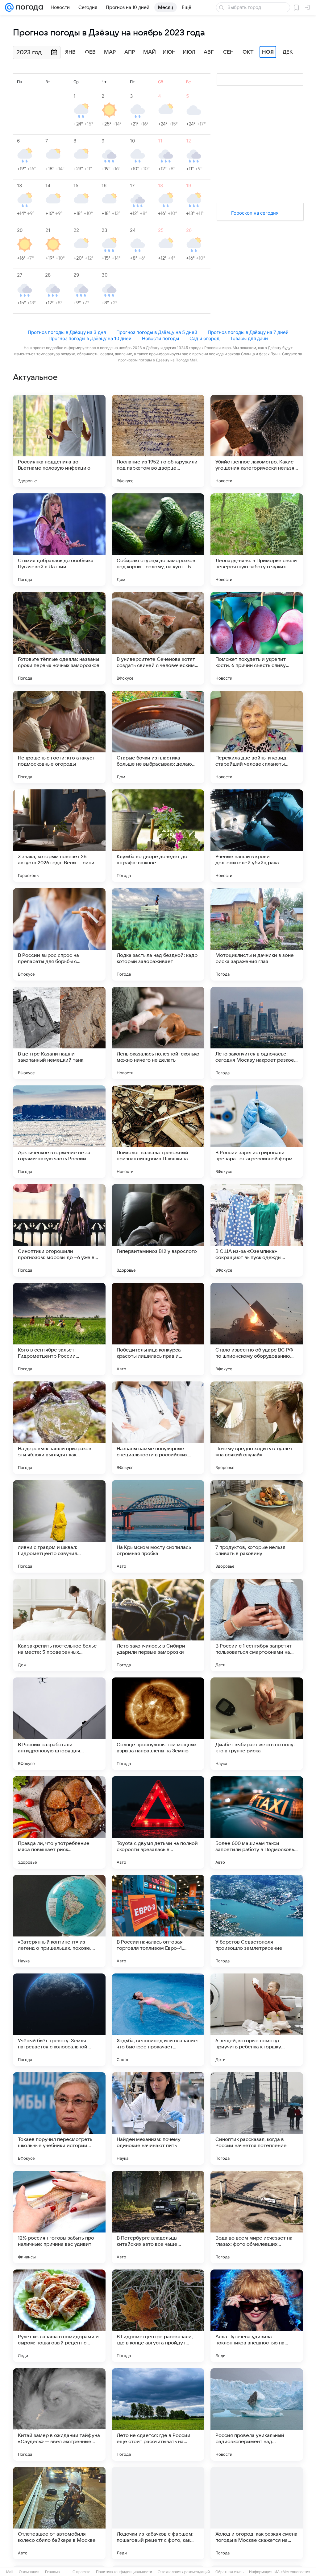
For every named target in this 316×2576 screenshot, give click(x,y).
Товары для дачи (249, 338)
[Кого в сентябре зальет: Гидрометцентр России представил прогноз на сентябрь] (59, 1329)
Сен (228, 52)
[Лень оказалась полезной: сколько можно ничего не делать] (158, 1033)
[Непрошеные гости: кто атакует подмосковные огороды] (59, 737)
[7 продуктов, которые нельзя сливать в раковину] (257, 1526)
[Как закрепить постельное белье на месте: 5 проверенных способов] (59, 1625)
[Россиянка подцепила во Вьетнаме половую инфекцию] (59, 441)
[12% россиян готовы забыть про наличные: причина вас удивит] (59, 2217)
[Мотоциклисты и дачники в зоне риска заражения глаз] (257, 934)
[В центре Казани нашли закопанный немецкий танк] (59, 1033)
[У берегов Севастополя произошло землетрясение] (257, 1921)
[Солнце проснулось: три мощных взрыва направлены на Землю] (158, 1724)
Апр (130, 52)
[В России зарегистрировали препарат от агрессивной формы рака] (257, 1132)
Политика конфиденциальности (124, 2572)
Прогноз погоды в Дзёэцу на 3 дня (67, 332)
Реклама (52, 2572)
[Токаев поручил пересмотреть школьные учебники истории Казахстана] (59, 2118)
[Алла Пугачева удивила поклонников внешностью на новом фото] (257, 2316)
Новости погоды (160, 338)
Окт (248, 52)
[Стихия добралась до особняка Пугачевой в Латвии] (59, 540)
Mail (10, 2572)
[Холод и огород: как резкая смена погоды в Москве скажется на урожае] (257, 2513)
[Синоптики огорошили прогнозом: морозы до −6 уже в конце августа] (59, 1230)
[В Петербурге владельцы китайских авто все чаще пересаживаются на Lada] (158, 2217)
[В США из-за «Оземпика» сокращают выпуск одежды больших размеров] (257, 1230)
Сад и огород (204, 338)
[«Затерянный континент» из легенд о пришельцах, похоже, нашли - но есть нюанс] (59, 1921)
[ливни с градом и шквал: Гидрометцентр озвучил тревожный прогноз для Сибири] (59, 1526)
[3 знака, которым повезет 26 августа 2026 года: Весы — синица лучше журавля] (59, 836)
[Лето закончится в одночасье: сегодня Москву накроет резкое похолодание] (257, 1033)
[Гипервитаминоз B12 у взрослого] (158, 1230)
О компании (29, 2572)
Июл (189, 52)
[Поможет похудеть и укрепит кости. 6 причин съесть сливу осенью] (257, 638)
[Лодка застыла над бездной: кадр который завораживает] (158, 934)
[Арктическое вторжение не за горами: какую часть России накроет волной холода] (59, 1132)
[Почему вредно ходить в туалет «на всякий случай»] (257, 1428)
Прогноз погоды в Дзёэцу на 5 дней (157, 332)
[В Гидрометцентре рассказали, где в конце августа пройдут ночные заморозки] (158, 2316)
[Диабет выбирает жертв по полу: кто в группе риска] (257, 1724)
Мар (110, 52)
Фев (90, 52)
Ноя (268, 52)
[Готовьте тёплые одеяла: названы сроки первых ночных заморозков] (59, 638)
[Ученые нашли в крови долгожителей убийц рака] (257, 836)
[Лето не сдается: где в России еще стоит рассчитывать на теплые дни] (158, 2414)
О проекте (81, 2572)
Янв (70, 52)
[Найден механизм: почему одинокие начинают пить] (158, 2118)
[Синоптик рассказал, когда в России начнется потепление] (257, 2118)
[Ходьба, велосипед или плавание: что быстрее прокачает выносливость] (158, 2020)
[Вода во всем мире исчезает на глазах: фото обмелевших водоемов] (257, 2217)
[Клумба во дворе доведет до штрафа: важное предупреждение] (158, 836)
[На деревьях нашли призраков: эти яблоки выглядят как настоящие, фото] (59, 1428)
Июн (169, 52)
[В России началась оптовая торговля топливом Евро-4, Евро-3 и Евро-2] (158, 1921)
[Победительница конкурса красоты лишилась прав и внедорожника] (158, 1329)
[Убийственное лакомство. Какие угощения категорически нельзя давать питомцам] (257, 441)
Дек (288, 52)
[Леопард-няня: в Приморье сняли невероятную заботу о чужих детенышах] (257, 540)
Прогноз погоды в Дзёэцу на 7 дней (248, 332)
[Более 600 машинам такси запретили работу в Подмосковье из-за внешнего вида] (257, 1822)
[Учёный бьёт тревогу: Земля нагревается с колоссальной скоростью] (59, 2020)
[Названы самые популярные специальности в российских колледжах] (158, 1428)
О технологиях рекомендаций (184, 2572)
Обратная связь (229, 2572)
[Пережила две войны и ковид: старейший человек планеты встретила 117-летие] (257, 737)
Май (150, 52)
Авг (209, 52)
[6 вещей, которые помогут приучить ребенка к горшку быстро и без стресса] (257, 2020)
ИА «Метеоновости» (292, 2572)
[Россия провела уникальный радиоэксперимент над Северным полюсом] (257, 2414)
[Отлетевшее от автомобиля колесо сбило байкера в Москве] (59, 2513)
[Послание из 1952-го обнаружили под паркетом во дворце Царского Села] (158, 441)
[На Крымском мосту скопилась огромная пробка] (158, 1526)
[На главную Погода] (28, 7)
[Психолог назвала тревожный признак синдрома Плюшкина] (158, 1132)
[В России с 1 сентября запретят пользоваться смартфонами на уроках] (257, 1625)
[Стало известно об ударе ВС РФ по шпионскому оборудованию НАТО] (257, 1329)
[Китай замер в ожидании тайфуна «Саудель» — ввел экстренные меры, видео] (59, 2414)
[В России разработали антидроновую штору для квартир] (59, 1724)
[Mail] (9, 7)
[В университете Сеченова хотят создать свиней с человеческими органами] (158, 638)
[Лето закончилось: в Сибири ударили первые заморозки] (158, 1625)
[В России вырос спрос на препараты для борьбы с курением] (59, 934)
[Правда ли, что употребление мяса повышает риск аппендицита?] (59, 1822)
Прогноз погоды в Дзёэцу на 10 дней (90, 338)
